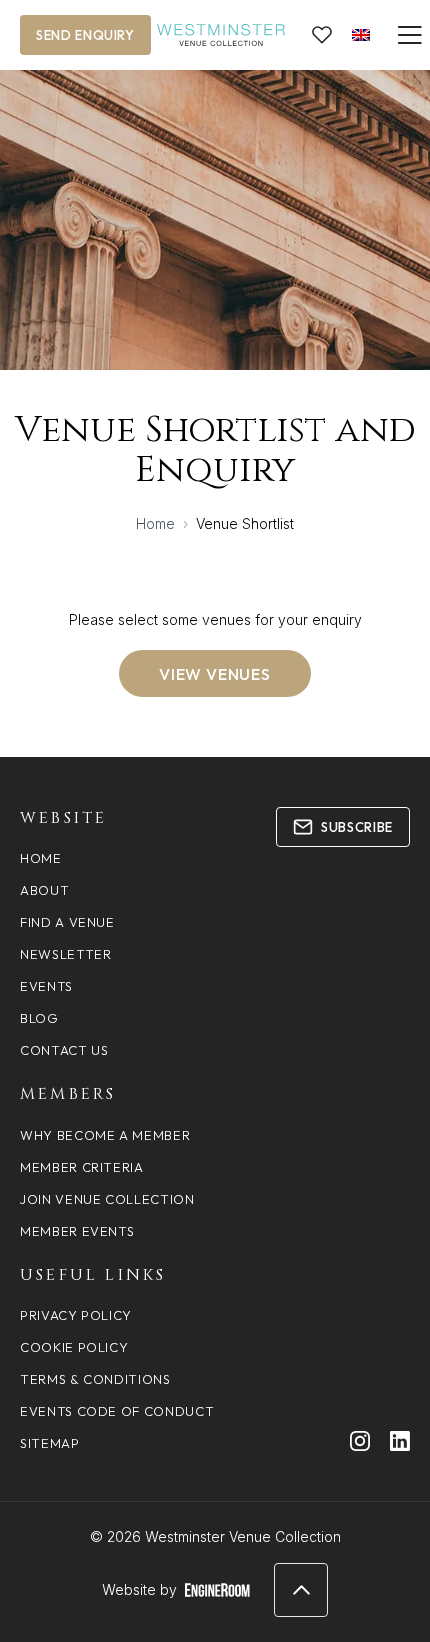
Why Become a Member (105, 1135)
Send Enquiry (85, 35)
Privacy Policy (76, 1315)
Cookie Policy (74, 1347)
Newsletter (66, 954)
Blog (39, 1018)
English (361, 34)
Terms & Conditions (95, 1379)
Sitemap (50, 1443)
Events (46, 986)
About (44, 890)
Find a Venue (67, 922)
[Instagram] (360, 1441)
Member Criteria (82, 1167)
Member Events (77, 1231)
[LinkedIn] (400, 1441)
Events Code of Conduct (117, 1411)
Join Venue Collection (107, 1199)
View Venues (215, 674)
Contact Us (64, 1050)
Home (155, 523)
